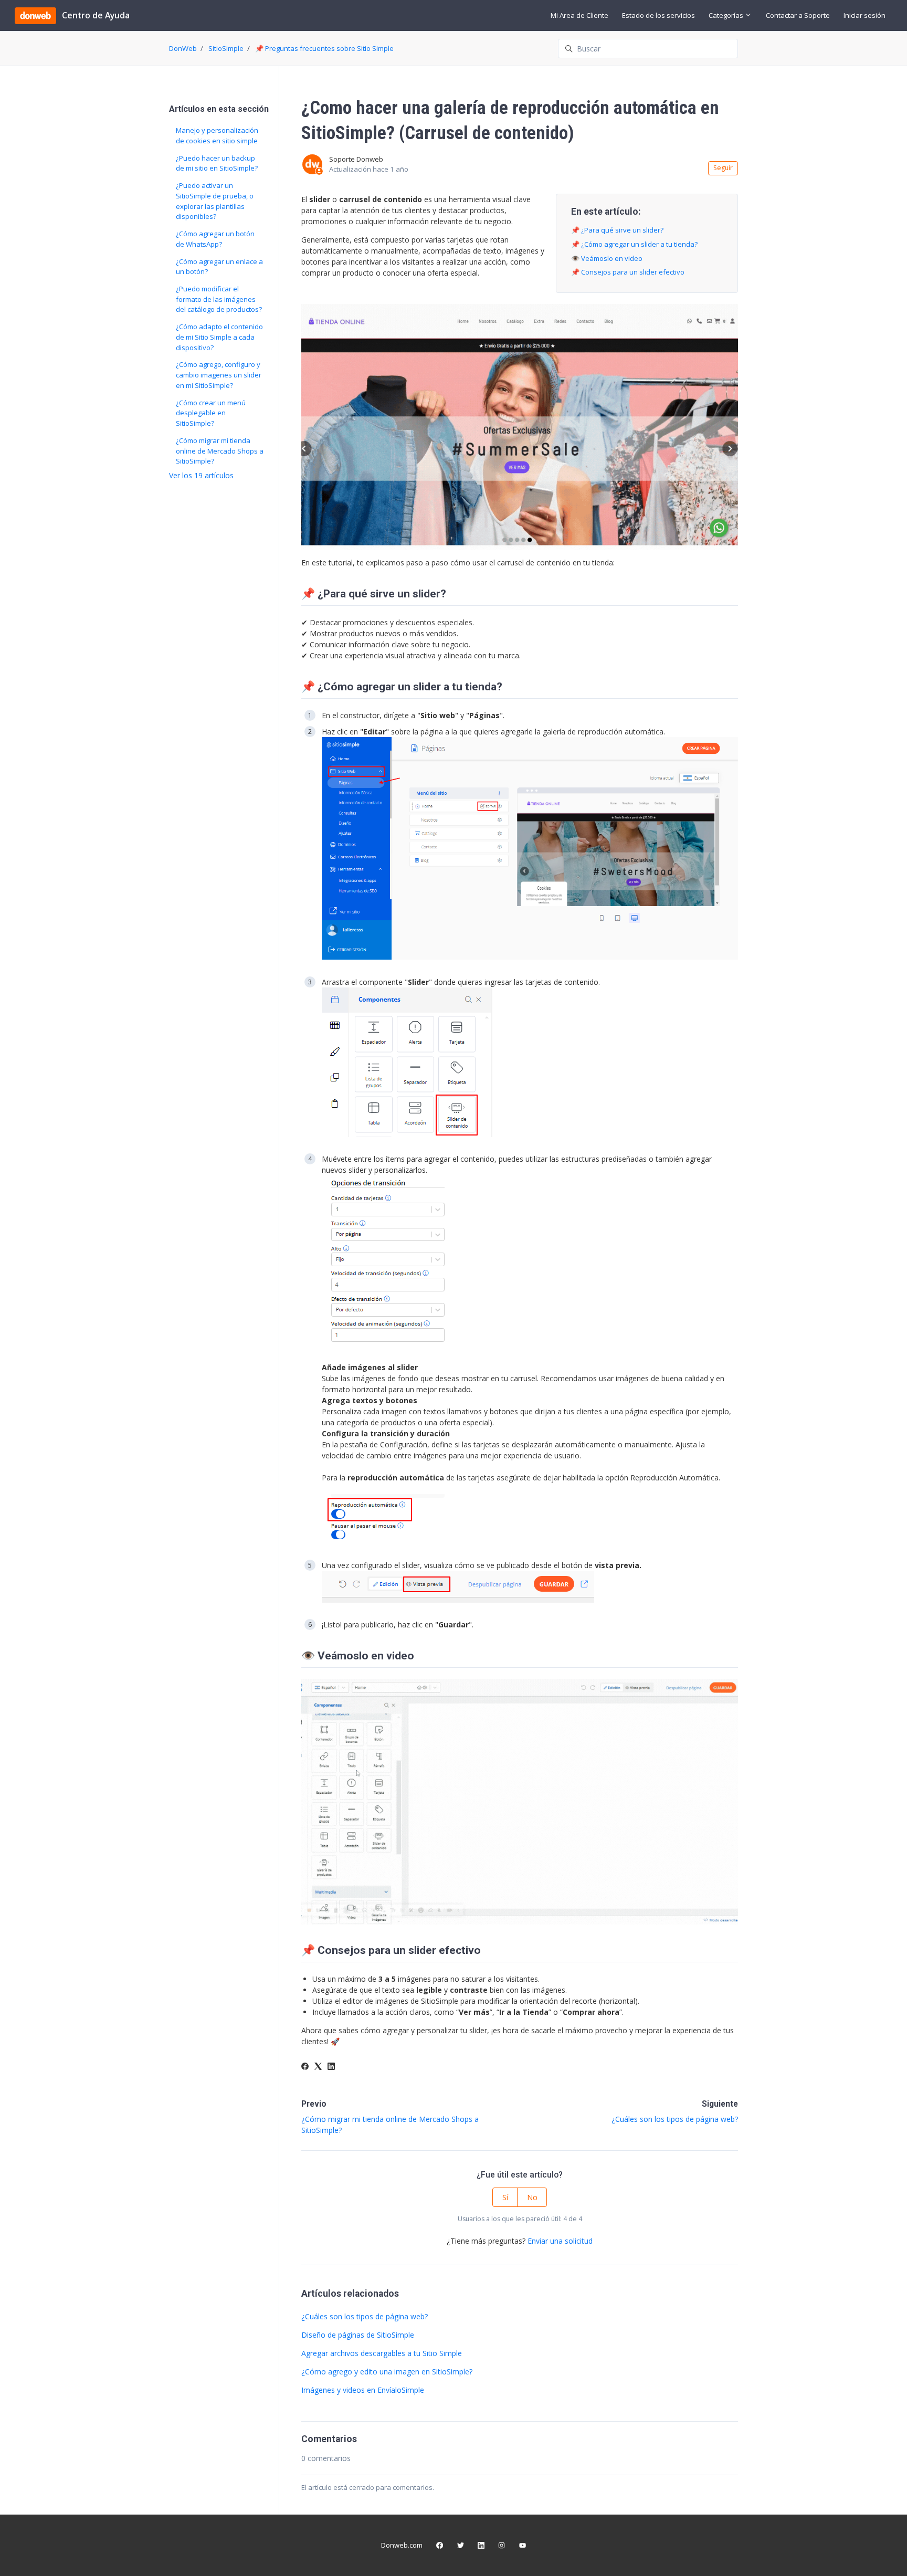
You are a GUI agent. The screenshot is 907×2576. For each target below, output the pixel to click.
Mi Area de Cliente (579, 15)
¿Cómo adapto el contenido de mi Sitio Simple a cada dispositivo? (219, 337)
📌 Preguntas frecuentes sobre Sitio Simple (324, 48)
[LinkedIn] (331, 2067)
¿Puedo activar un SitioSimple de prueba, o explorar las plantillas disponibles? (215, 201)
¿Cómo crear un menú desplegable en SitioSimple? (211, 413)
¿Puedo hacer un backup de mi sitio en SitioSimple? (217, 163)
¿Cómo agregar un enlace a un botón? (219, 267)
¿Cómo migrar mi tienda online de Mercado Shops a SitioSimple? (220, 451)
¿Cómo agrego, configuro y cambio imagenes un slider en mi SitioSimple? (219, 375)
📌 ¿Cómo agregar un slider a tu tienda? (634, 244)
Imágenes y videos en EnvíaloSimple (363, 2390)
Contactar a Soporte (798, 15)
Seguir (723, 168)
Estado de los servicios (658, 15)
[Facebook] (305, 2067)
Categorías (727, 15)
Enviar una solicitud (560, 2241)
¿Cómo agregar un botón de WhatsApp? (215, 239)
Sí (505, 2197)
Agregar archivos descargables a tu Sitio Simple (382, 2353)
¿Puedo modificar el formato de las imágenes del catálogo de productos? (219, 299)
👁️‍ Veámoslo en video (607, 258)
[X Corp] (318, 2067)
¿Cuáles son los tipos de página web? (675, 2119)
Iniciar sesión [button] (864, 15)
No (532, 2197)
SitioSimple (226, 48)
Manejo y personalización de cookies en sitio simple (217, 135)
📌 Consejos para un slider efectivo (628, 272)
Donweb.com (402, 2545)
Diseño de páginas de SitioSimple (358, 2335)
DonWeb (183, 48)
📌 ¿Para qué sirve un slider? (617, 230)
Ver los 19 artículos (201, 475)
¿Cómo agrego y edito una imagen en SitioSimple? (387, 2372)
